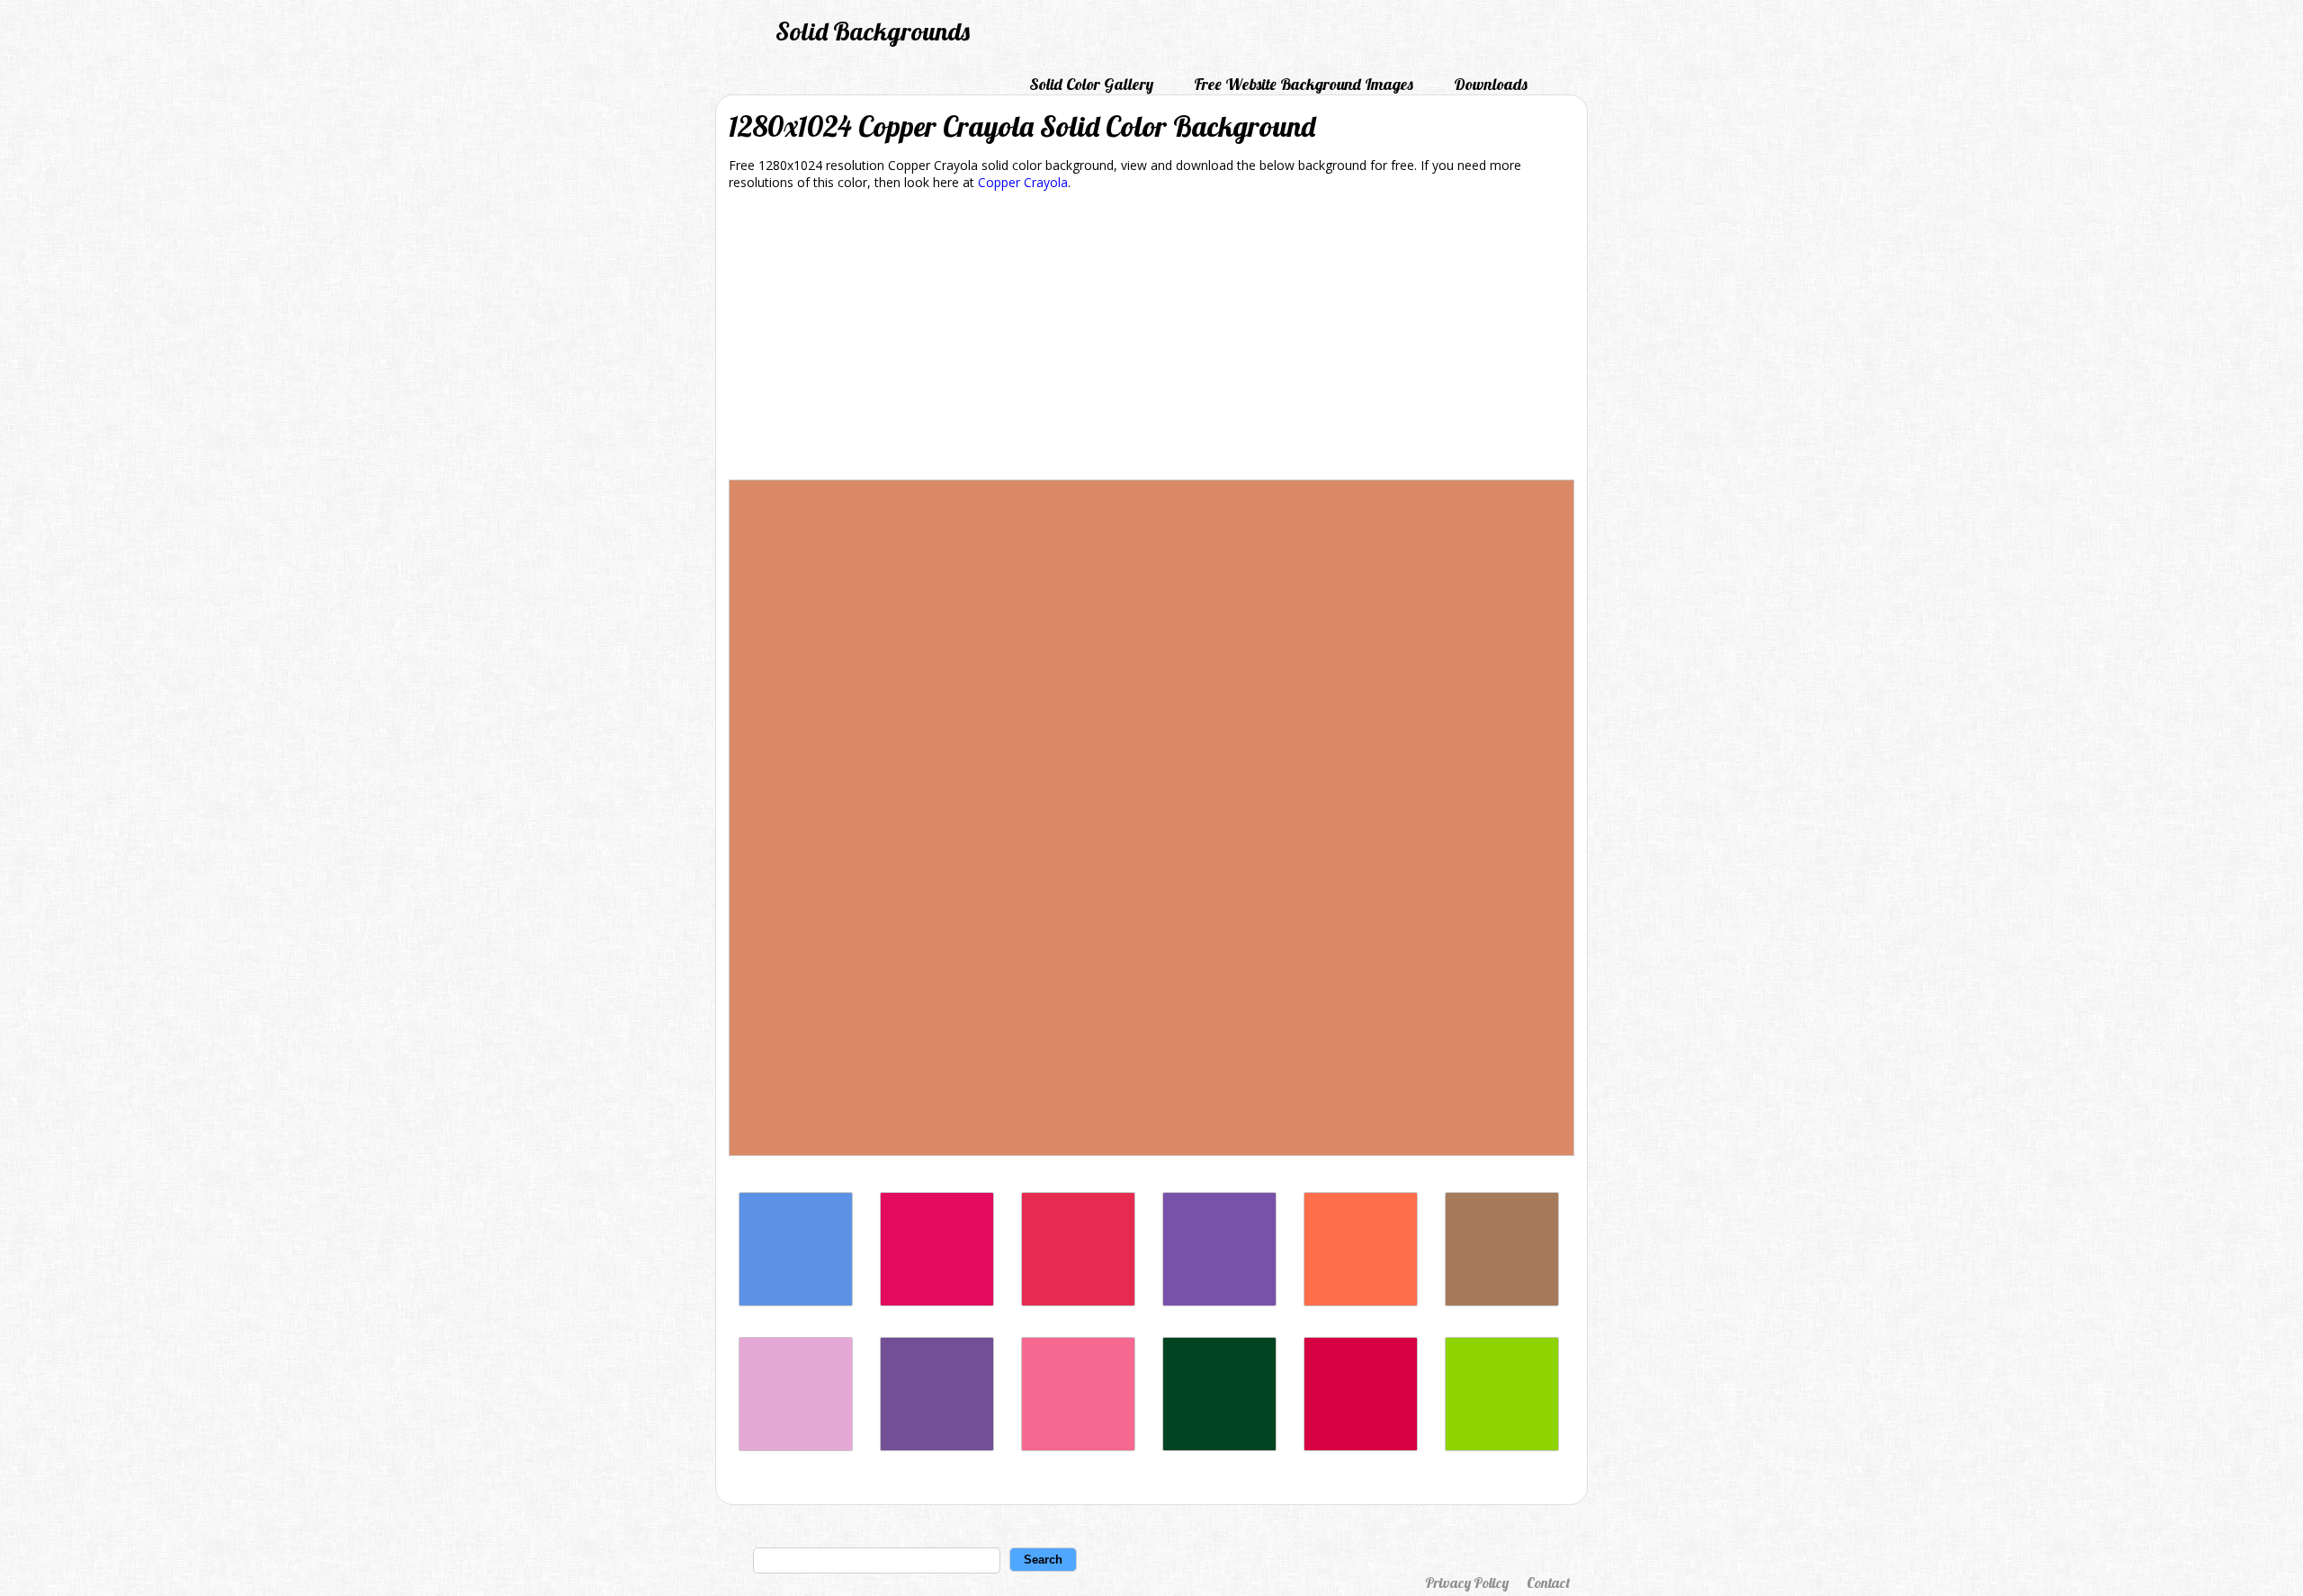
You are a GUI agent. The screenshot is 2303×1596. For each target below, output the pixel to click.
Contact (1548, 1583)
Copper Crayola (1023, 182)
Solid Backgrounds (873, 31)
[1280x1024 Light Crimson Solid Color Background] (1078, 1446)
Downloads (1491, 84)
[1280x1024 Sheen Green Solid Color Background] (1502, 1446)
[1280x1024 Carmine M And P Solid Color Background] (1361, 1446)
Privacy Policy (1467, 1583)
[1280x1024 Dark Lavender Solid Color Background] (937, 1446)
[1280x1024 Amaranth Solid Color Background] (1078, 1301)
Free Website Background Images (1304, 84)
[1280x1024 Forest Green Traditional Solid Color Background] (1219, 1446)
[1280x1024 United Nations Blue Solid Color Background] (796, 1301)
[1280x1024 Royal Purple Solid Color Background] (1219, 1301)
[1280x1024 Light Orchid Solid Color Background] (796, 1446)
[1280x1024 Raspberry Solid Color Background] (937, 1301)
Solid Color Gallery (1091, 84)
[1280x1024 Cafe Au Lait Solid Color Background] (1502, 1301)
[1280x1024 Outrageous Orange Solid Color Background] (1361, 1301)
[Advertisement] (1151, 338)
